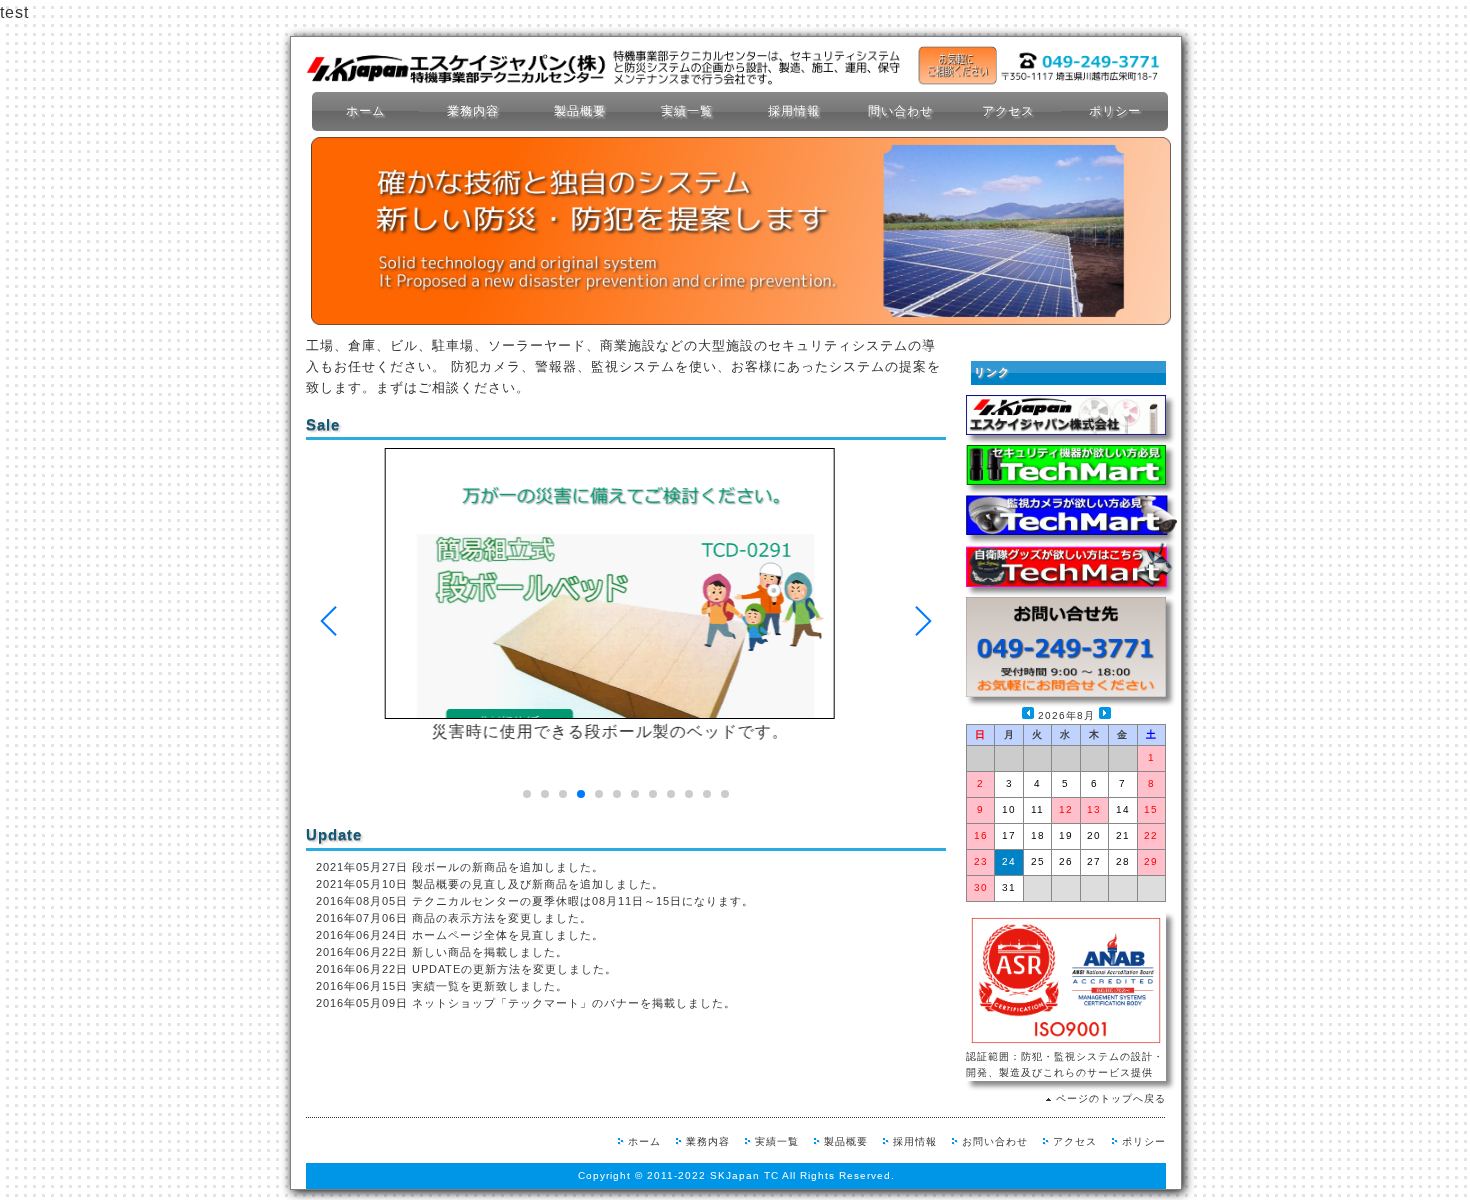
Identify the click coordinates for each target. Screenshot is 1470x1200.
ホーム (365, 111)
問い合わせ (900, 111)
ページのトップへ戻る (1111, 1098)
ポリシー (1115, 111)
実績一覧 (687, 111)
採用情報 (794, 111)
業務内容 (473, 111)
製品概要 (580, 111)
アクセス (1008, 111)
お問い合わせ (995, 1141)
